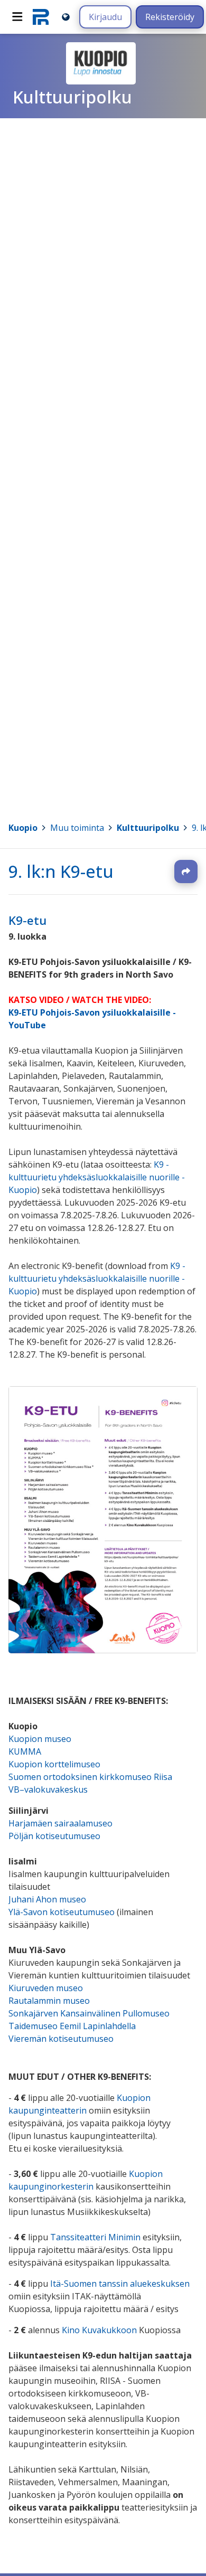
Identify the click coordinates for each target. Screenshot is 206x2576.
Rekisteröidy (170, 17)
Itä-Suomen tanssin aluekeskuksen (120, 2284)
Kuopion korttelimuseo (54, 1765)
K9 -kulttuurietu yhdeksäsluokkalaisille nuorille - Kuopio (97, 1178)
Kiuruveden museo (46, 1988)
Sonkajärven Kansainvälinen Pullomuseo (89, 2014)
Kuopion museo (40, 1739)
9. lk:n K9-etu (61, 871)
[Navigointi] (17, 17)
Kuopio (23, 828)
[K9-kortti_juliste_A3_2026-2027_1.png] (103, 1651)
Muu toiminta (77, 828)
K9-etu (27, 920)
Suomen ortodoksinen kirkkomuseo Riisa (90, 1777)
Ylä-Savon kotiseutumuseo (63, 1912)
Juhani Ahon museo (47, 1900)
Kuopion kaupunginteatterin (79, 2105)
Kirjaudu (105, 17)
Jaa (186, 872)
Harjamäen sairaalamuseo (60, 1824)
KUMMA (25, 1752)
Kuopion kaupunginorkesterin (86, 2181)
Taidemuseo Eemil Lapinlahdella (72, 2026)
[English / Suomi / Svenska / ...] (66, 17)
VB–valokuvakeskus (48, 1790)
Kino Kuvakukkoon (99, 2331)
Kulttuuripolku (148, 828)
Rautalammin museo (49, 2001)
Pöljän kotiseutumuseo (54, 1836)
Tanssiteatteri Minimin (95, 2238)
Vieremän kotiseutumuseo (61, 2039)
